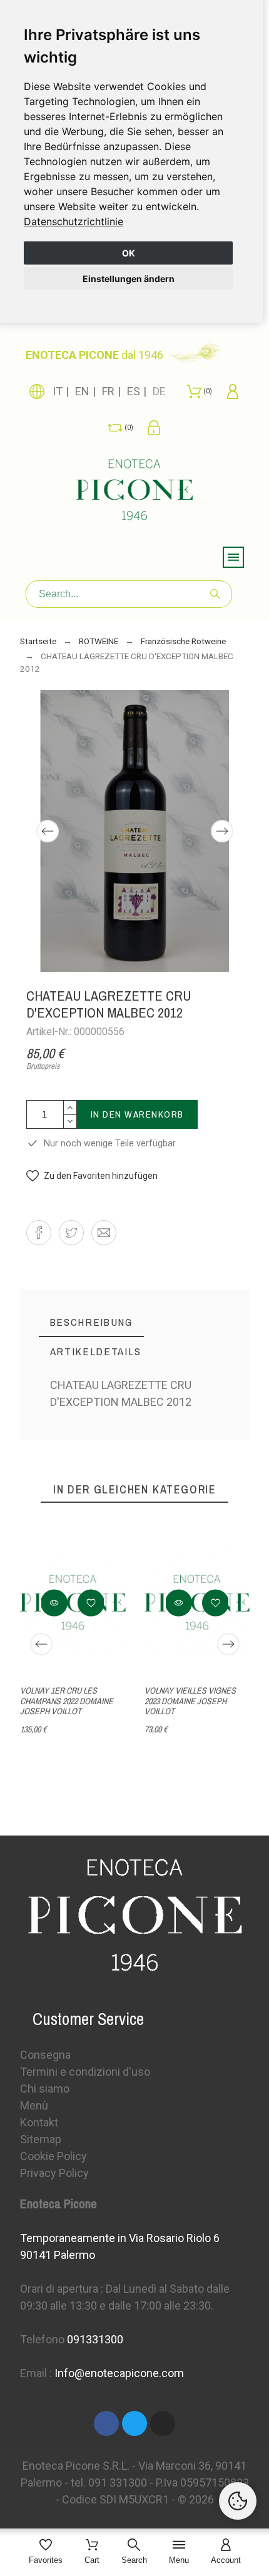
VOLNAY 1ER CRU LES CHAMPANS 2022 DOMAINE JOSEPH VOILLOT (67, 1701)
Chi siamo (45, 2089)
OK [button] (129, 253)
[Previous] (48, 831)
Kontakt (39, 2122)
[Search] (215, 594)
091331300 (95, 2339)
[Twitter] (134, 2423)
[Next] (222, 831)
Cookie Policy (53, 2156)
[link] (74, 221)
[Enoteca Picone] (134, 492)
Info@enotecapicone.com (119, 2373)
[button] (92, 1176)
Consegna (45, 2055)
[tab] (91, 1322)
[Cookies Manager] (238, 2501)
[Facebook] (106, 2423)
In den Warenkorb (137, 1114)
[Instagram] (163, 2423)
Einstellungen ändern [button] (129, 279)
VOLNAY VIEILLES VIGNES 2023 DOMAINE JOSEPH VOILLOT (190, 1701)
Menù (34, 2105)
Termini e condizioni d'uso (85, 2072)
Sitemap (41, 2139)
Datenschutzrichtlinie (74, 221)
